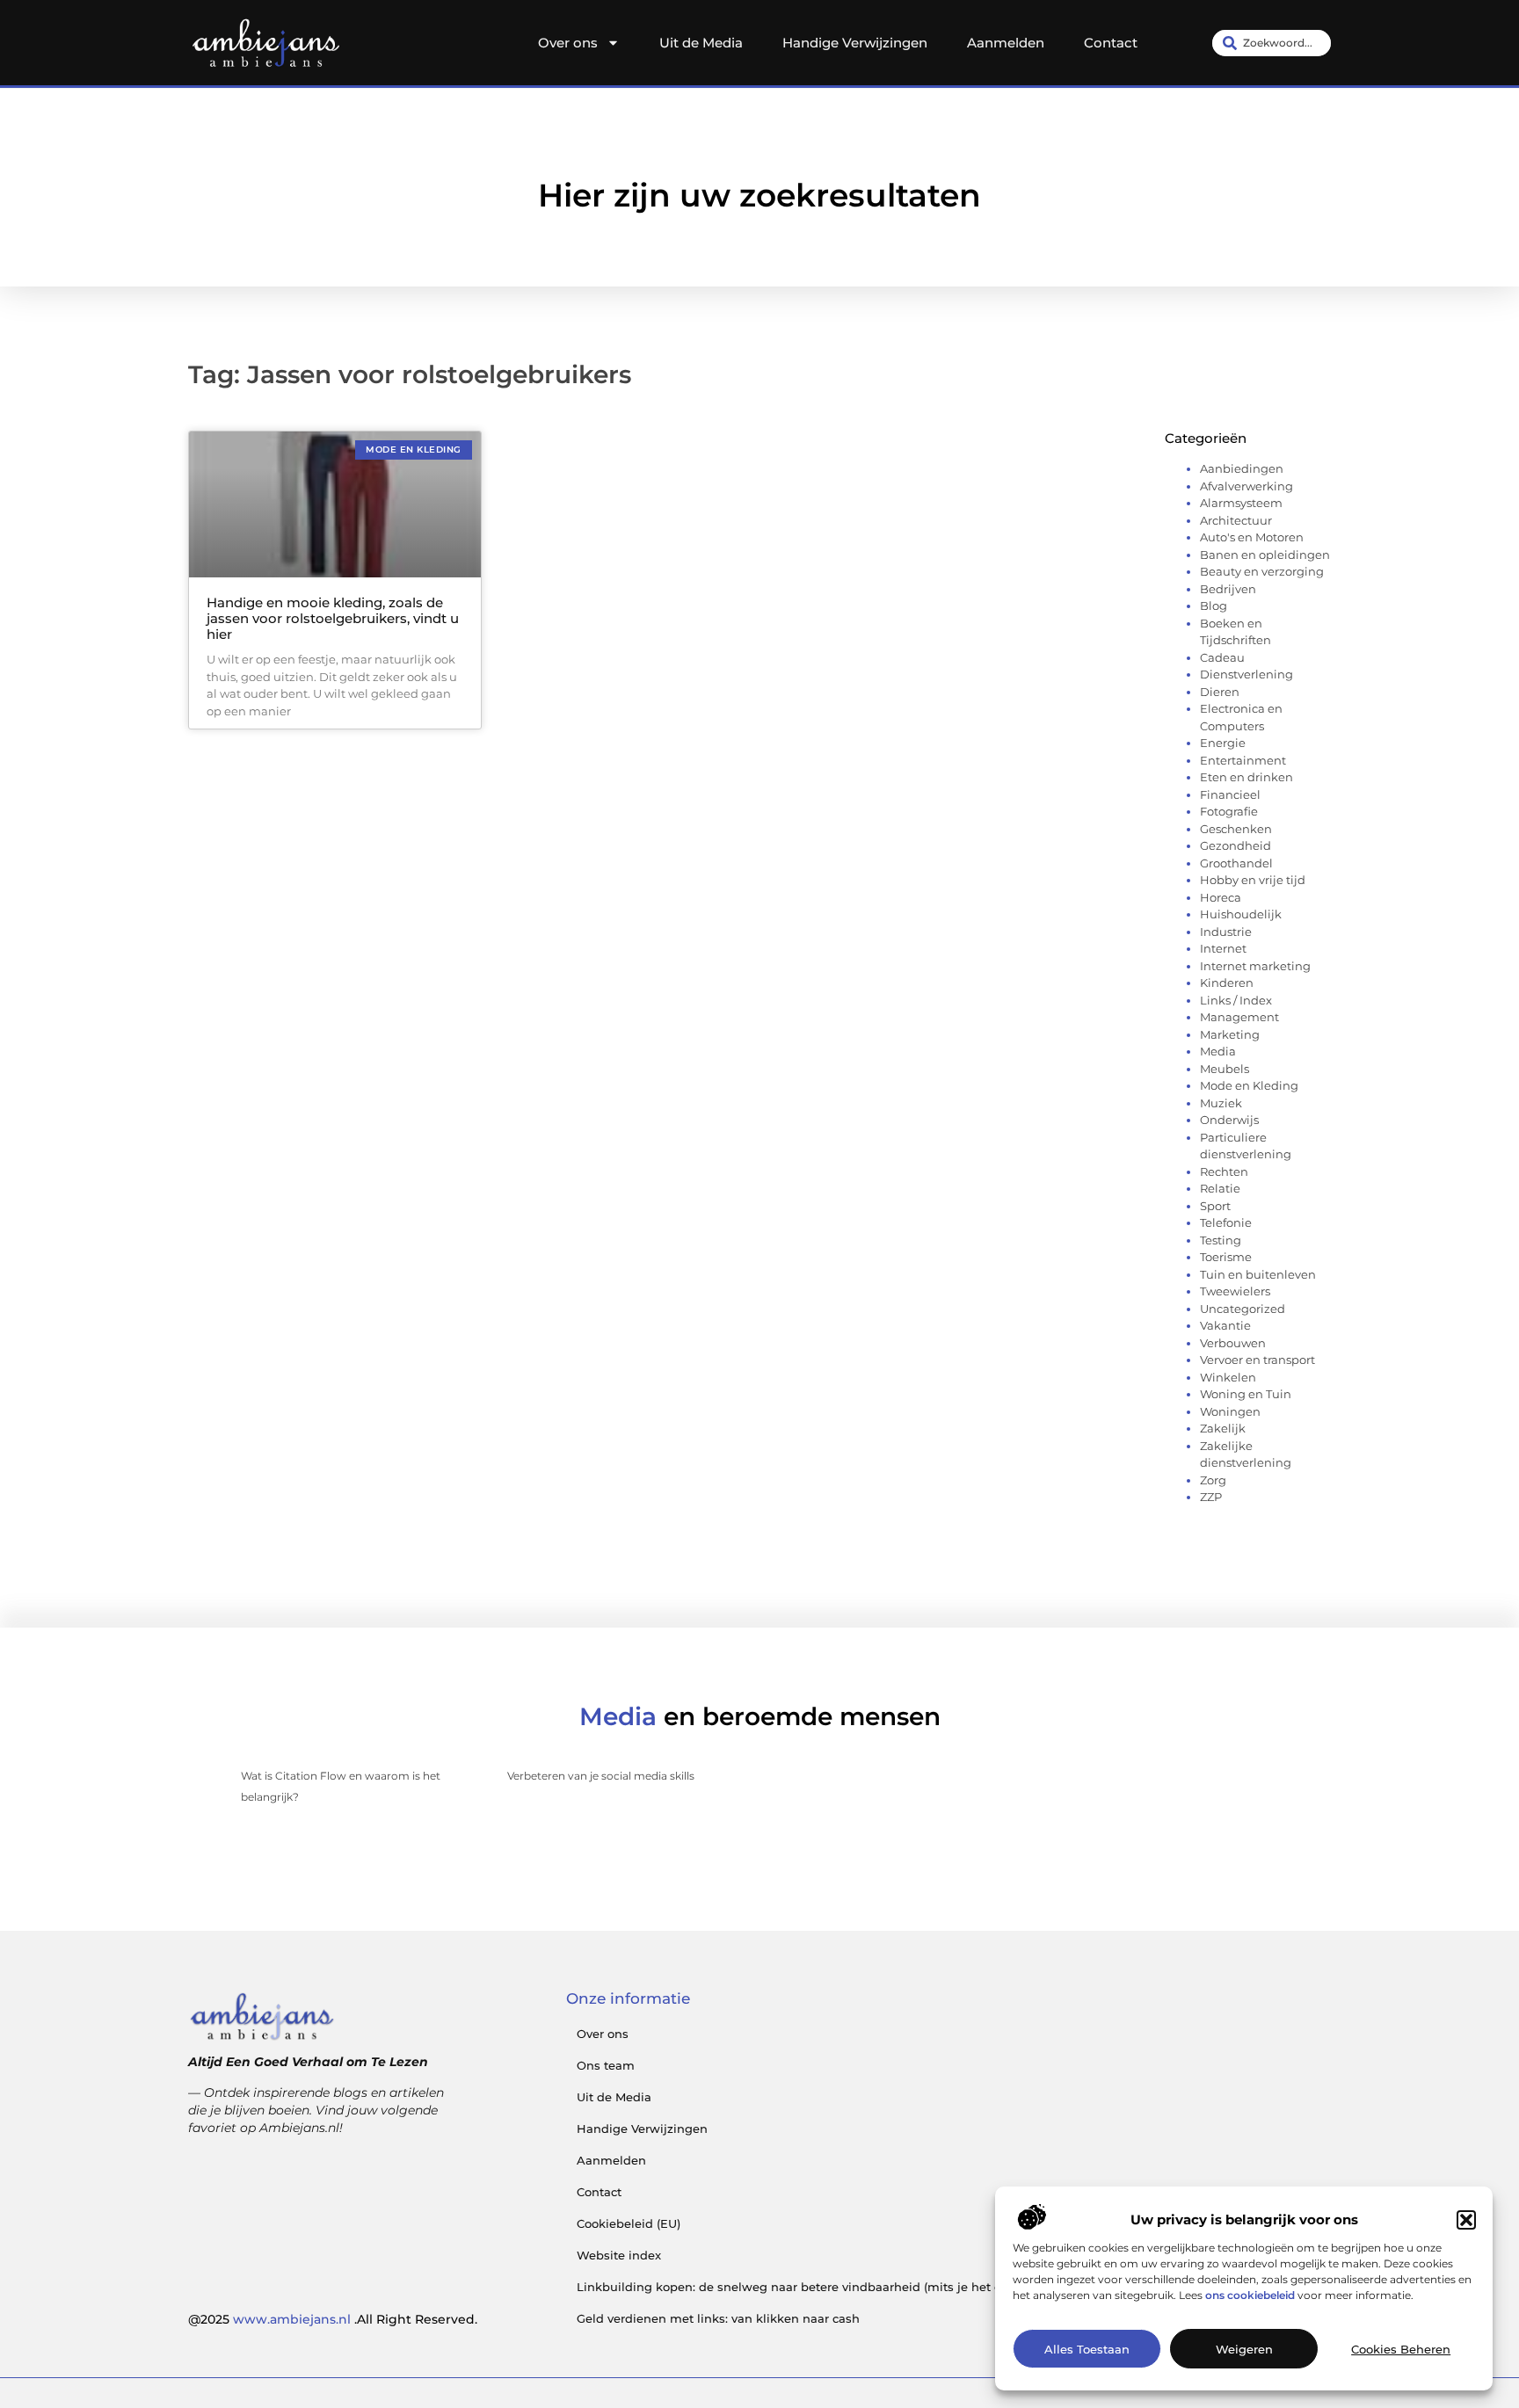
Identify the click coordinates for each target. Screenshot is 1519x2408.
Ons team (606, 2065)
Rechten (1224, 1171)
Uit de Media (701, 43)
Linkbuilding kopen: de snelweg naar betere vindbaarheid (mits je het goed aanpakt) (828, 2287)
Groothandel (1236, 863)
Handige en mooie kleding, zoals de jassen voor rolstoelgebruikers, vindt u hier (333, 618)
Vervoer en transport (1257, 1360)
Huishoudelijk (1241, 914)
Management (1239, 1017)
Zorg (1213, 1480)
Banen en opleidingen (1265, 555)
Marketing (1230, 1034)
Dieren (1220, 692)
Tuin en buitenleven (1258, 1274)
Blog (1214, 606)
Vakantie (1225, 1325)
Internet (1223, 948)
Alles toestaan (1087, 2349)
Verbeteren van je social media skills (601, 1776)
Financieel (1230, 794)
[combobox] (1272, 43)
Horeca (1221, 897)
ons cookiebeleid (1250, 2295)
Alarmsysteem (1241, 503)
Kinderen (1227, 983)
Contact (1111, 43)
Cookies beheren (1401, 2349)
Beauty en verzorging (1262, 571)
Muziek (1221, 1103)
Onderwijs (1229, 1120)
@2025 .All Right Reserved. (333, 2319)
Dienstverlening (1246, 674)
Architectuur (1236, 520)
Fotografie (1229, 811)
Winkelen (1228, 1377)
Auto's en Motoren (1252, 537)
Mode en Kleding (1249, 1085)
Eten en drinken (1246, 777)
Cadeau (1222, 657)
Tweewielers (1235, 1291)
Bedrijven (1228, 589)
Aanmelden (1006, 43)
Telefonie (1226, 1222)
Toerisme (1226, 1257)
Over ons (568, 43)
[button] (1466, 2220)
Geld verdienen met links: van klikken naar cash (718, 2318)
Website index (619, 2255)
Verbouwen (1233, 1343)
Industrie (1226, 932)
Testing (1221, 1240)
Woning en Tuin (1246, 1394)
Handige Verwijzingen (855, 43)
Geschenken (1236, 829)
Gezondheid (1236, 845)
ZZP (1211, 1497)
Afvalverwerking (1246, 486)
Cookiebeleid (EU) (629, 2223)
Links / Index (1236, 1000)
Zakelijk (1223, 1428)
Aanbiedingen (1242, 468)
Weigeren (1244, 2349)
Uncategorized (1243, 1309)
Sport (1215, 1206)
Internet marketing (1255, 966)
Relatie (1220, 1188)
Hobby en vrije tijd (1253, 880)
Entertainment (1243, 760)
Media (1218, 1051)
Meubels (1225, 1069)
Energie (1223, 743)
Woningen (1230, 1411)
